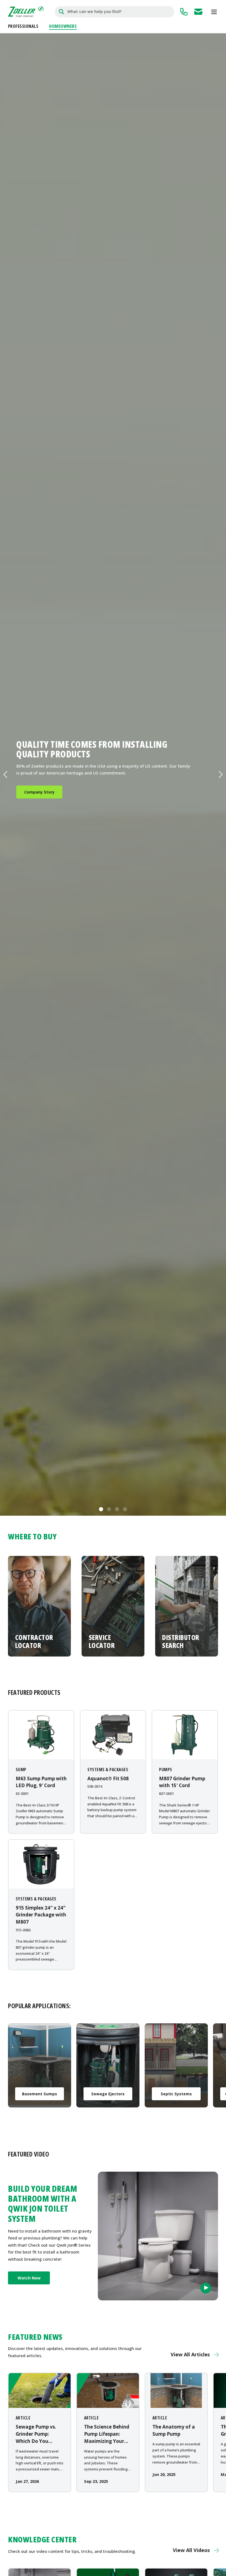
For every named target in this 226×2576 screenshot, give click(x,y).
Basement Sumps (40, 2094)
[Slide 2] (109, 1509)
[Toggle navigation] (214, 12)
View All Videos (191, 2550)
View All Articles (190, 2354)
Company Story (39, 792)
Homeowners (63, 26)
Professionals (23, 26)
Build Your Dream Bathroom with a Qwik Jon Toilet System (43, 2204)
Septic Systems (176, 2094)
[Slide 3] (117, 1509)
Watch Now (29, 2278)
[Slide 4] (125, 1509)
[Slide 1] (101, 1509)
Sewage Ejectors (108, 2094)
